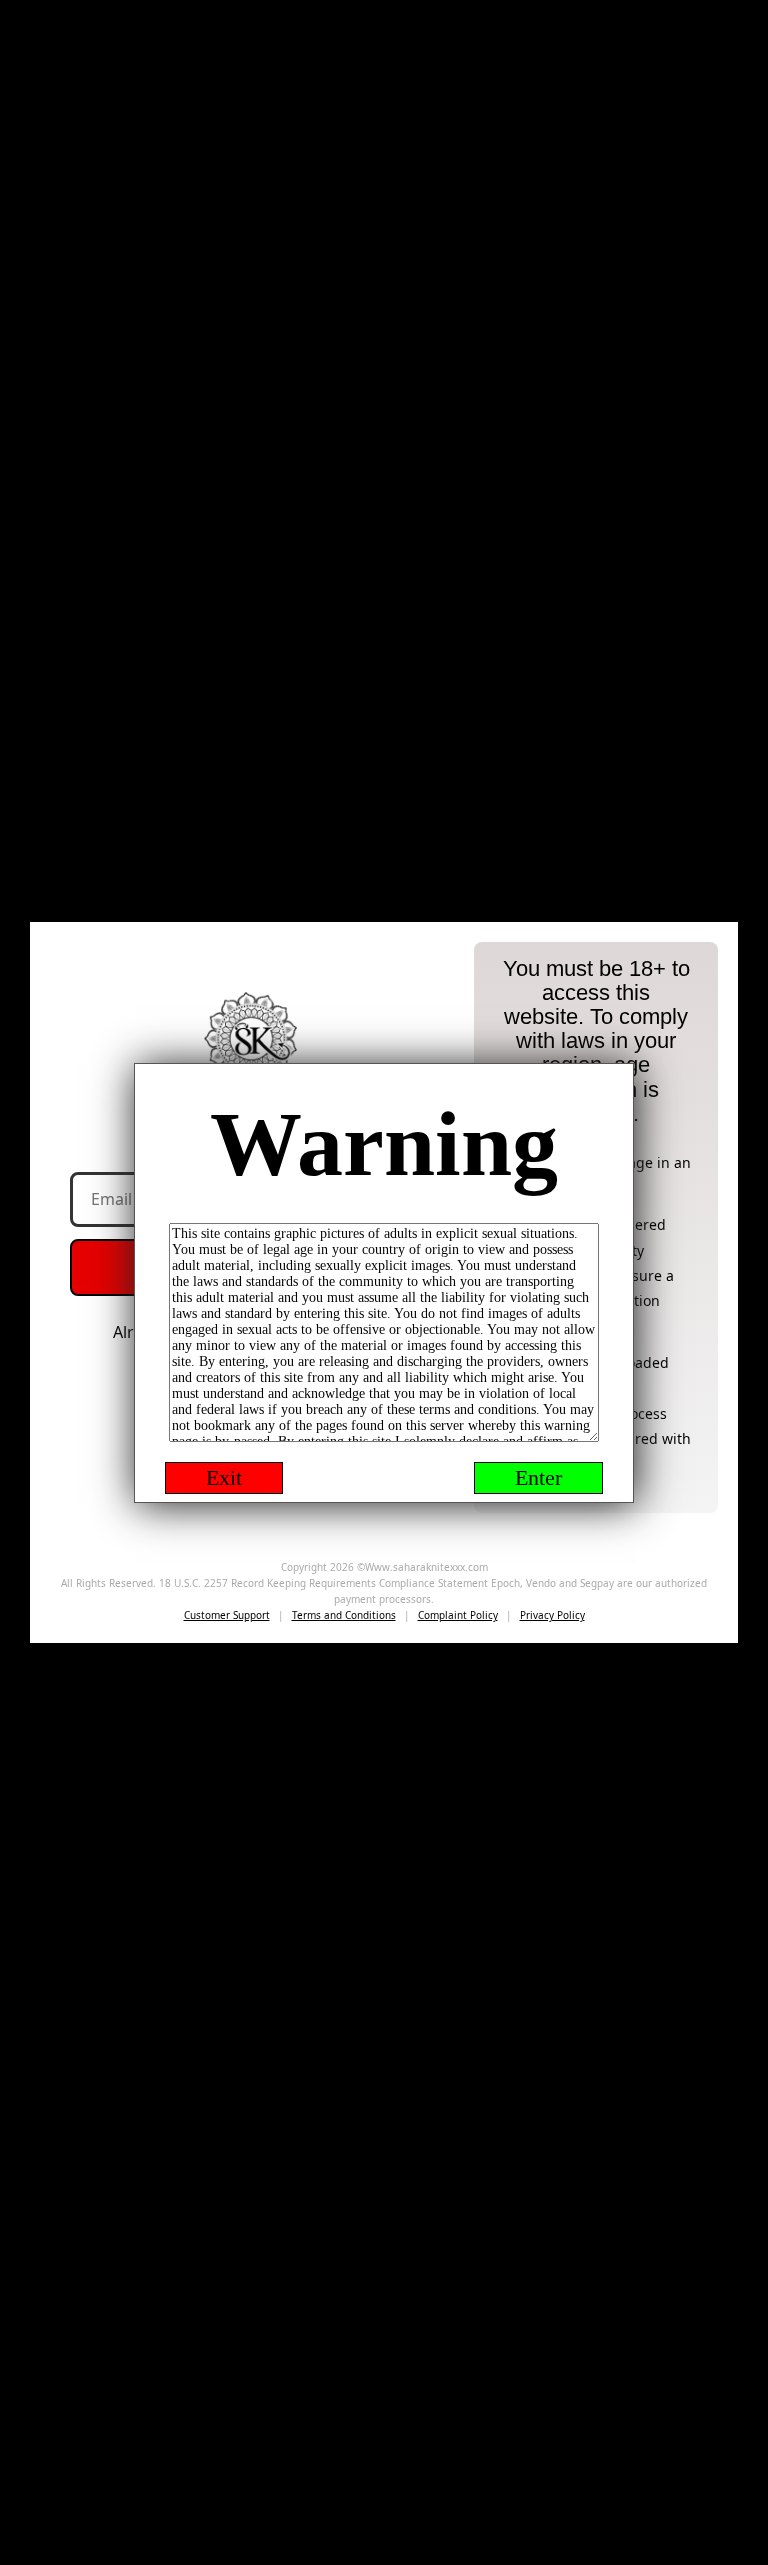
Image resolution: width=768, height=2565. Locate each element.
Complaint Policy (458, 1615)
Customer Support (227, 1615)
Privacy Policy (552, 1615)
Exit (224, 1477)
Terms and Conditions (344, 1615)
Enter (538, 1477)
